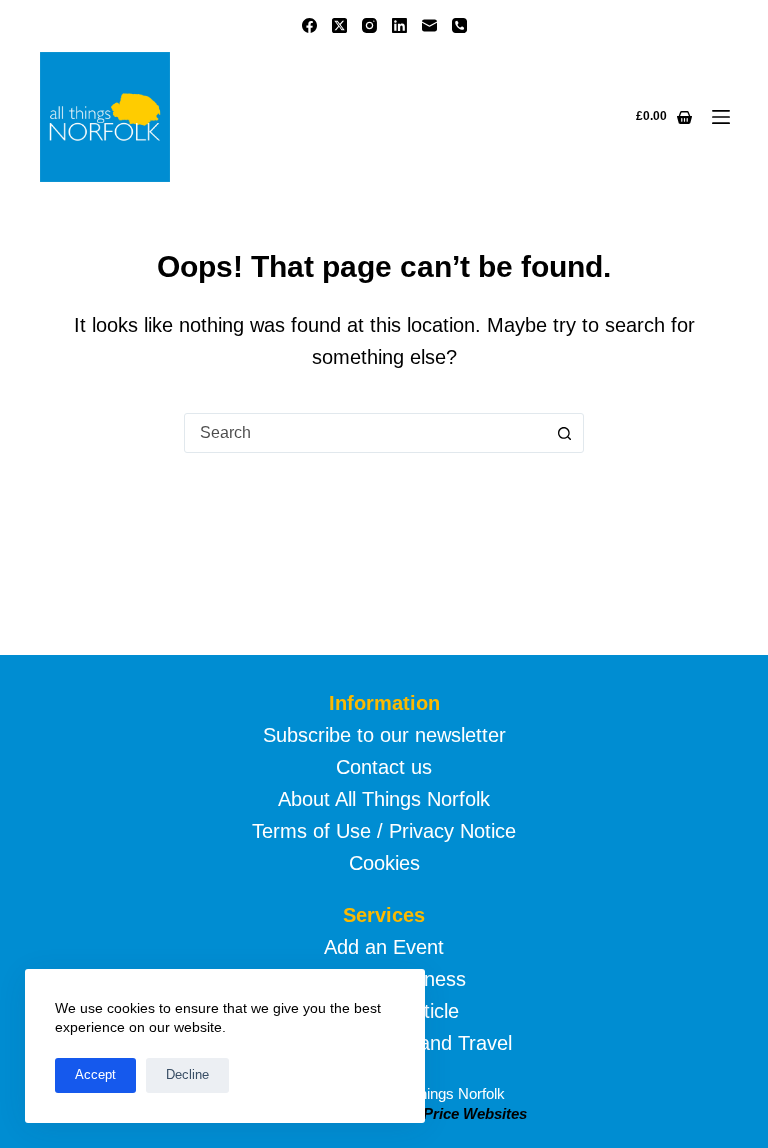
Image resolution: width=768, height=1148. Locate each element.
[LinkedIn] (399, 25)
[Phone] (459, 25)
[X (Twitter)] (339, 25)
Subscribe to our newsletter (384, 735)
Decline (187, 1074)
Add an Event (384, 947)
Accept (95, 1074)
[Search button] (564, 433)
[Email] (429, 25)
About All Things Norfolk (384, 799)
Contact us (384, 767)
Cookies (384, 863)
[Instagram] (369, 25)
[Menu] (721, 117)
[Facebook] (309, 25)
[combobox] (365, 433)
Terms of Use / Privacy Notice (384, 831)
